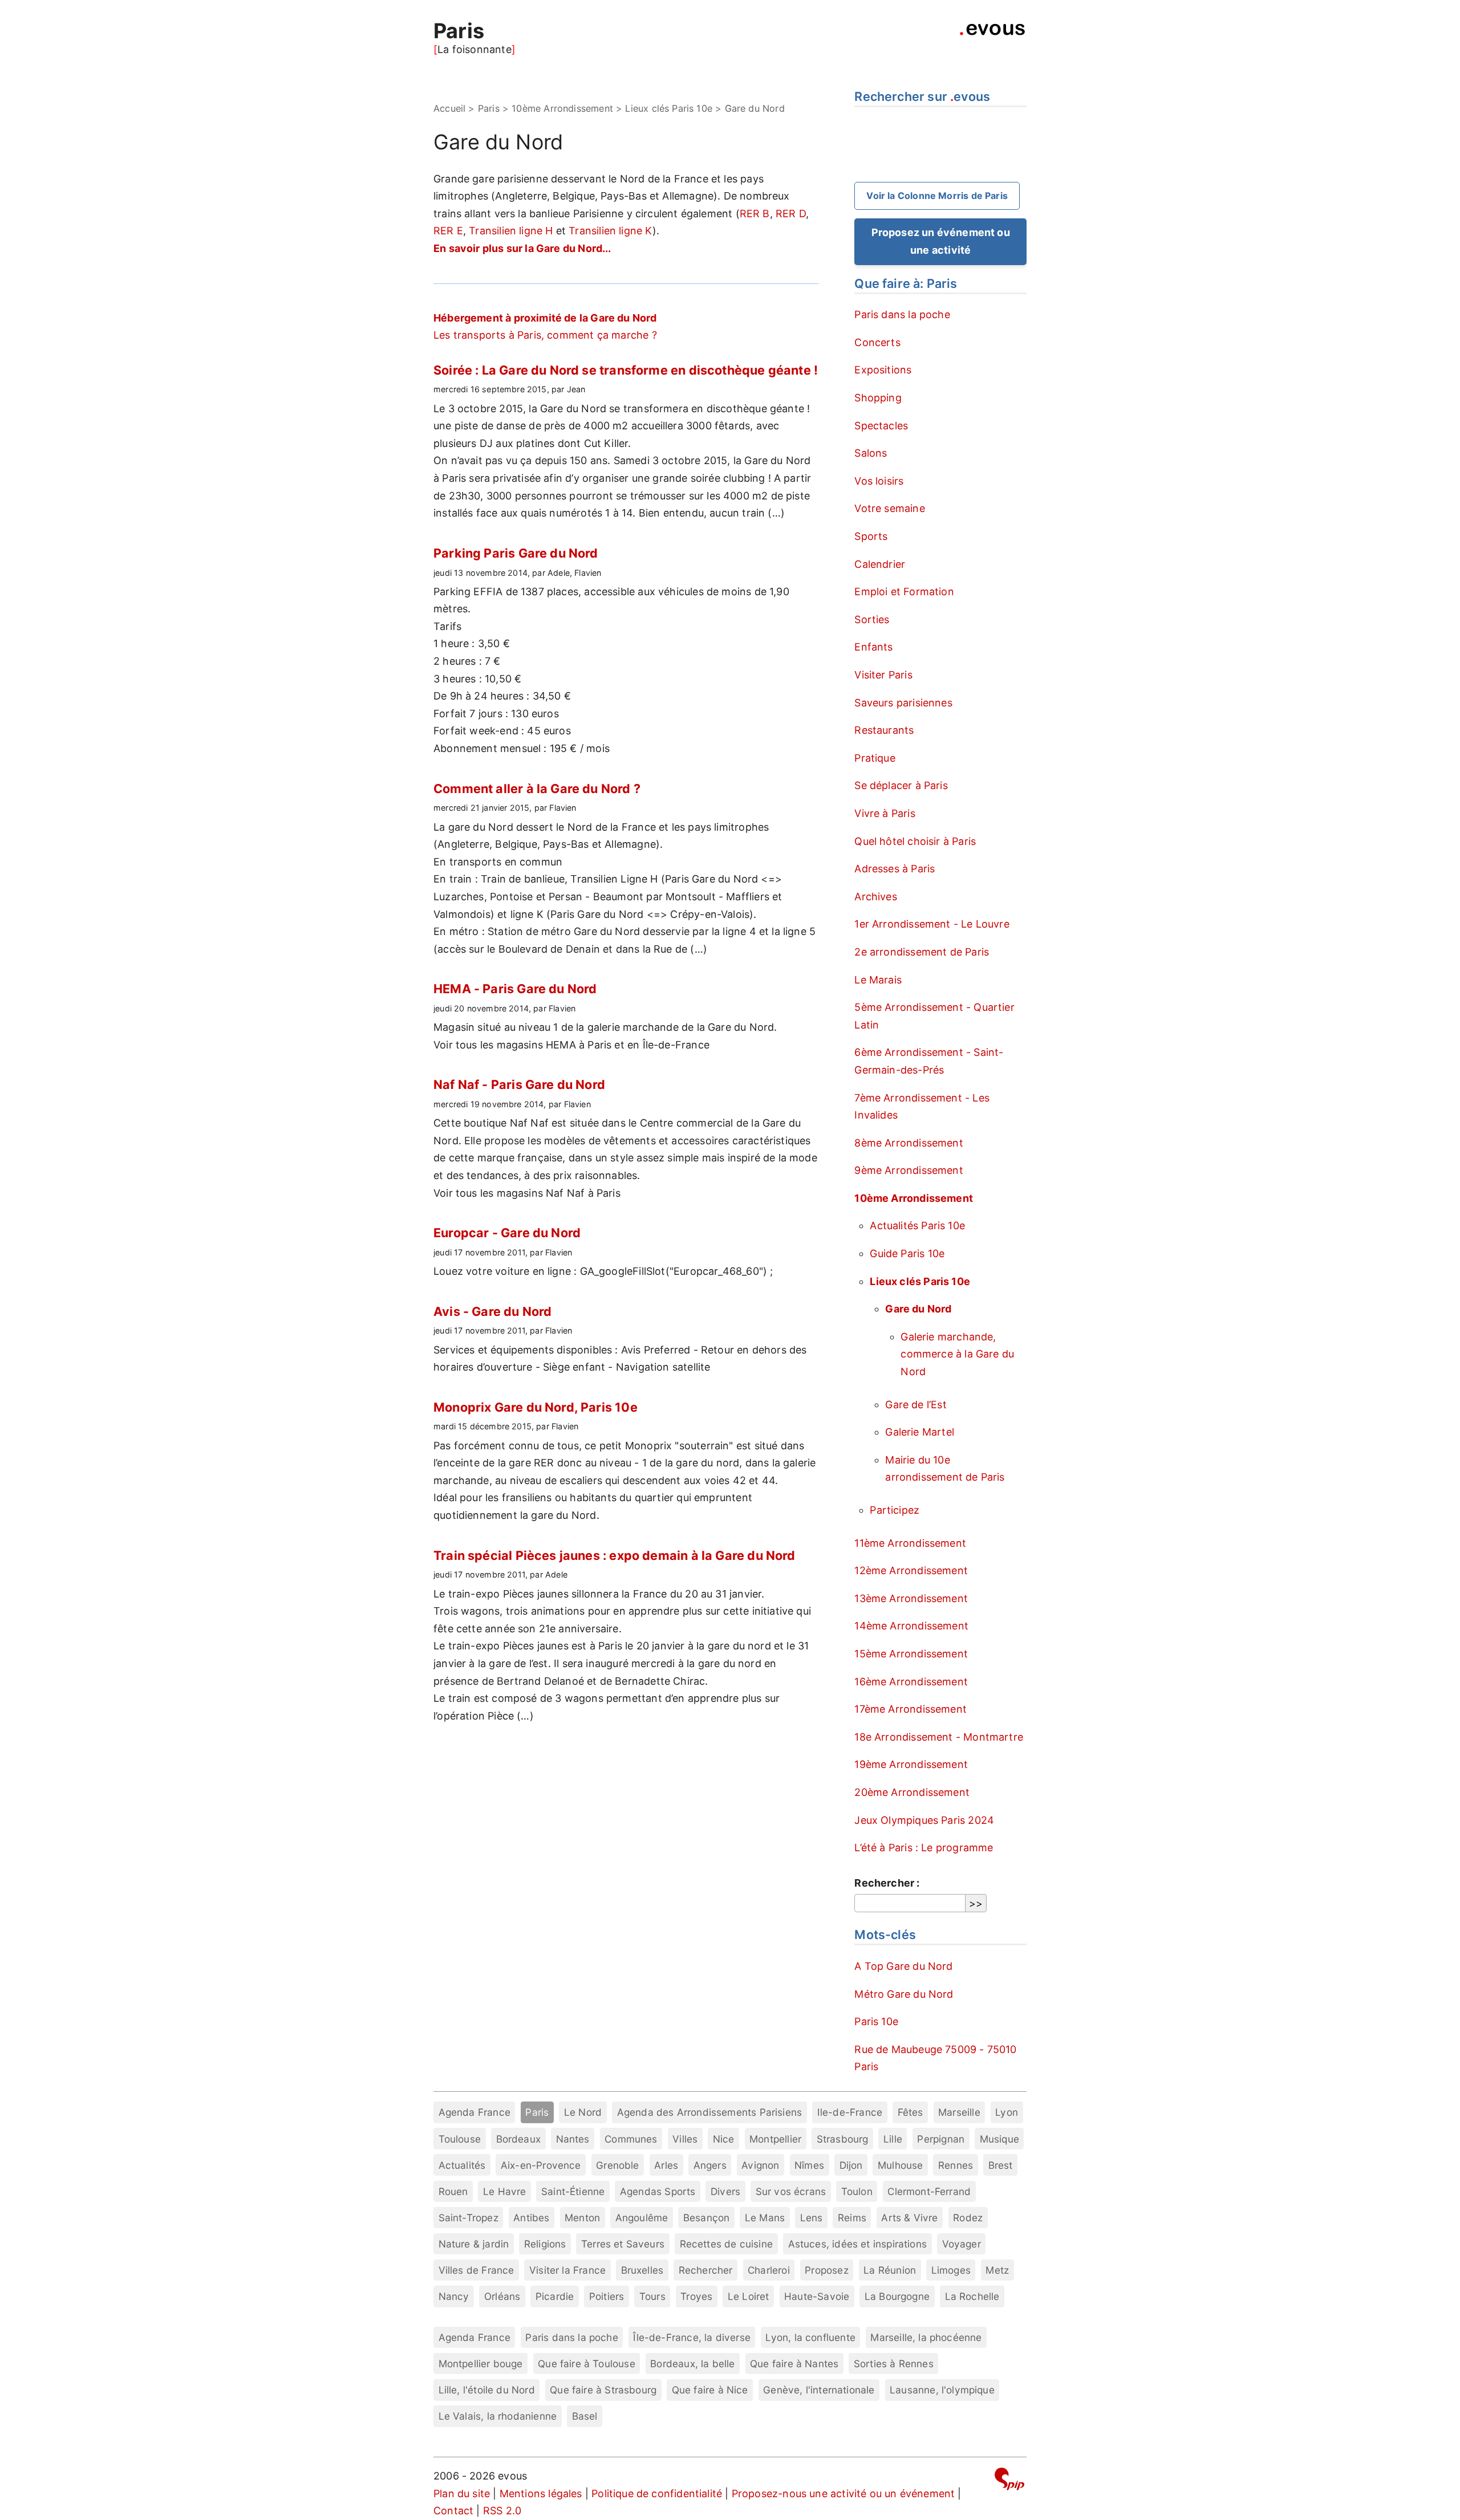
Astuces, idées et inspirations (857, 2244)
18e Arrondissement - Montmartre (939, 1737)
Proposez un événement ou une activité (941, 241)
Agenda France (474, 2112)
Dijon (851, 2165)
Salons (871, 453)
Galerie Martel (920, 1432)
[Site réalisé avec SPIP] (1009, 2481)
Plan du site (462, 2493)
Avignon (760, 2165)
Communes (631, 2139)
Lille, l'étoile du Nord (487, 2390)
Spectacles (881, 426)
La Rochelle (972, 2296)
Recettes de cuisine (726, 2244)
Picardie (555, 2296)
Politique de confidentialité (657, 2493)
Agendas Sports (658, 2191)
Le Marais (878, 980)
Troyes (696, 2296)
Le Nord (583, 2112)
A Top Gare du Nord (903, 1966)
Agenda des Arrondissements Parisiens (709, 2112)
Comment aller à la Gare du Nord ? (537, 788)
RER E (448, 231)
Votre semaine (889, 508)
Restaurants (884, 730)
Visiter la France (567, 2270)
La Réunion (890, 2270)
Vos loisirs (879, 481)
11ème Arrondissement (910, 1543)
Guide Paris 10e (907, 1253)
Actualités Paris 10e (917, 1226)
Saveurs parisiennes (903, 703)
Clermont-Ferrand (929, 2191)
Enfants (873, 647)
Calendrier (880, 564)
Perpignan (941, 2139)
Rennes (956, 2165)
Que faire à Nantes (794, 2363)
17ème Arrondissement (911, 1709)
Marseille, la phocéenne (926, 2337)
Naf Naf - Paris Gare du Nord (519, 1084)
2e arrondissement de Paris (922, 952)
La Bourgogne (897, 2296)
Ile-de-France (850, 2112)
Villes (685, 2139)
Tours (652, 2296)
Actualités (462, 2165)
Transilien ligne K (610, 231)
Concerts (877, 342)
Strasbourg (843, 2139)
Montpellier (775, 2139)
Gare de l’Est (916, 1405)
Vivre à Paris (885, 813)
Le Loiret (749, 2296)
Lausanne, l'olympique (942, 2390)
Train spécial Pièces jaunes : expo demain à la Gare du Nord (615, 1555)
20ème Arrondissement (912, 1792)
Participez (895, 1510)
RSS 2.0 (502, 2511)
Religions (545, 2244)
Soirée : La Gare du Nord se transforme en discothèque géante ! (626, 370)
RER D (791, 214)
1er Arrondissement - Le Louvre (932, 924)
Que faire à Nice (710, 2390)
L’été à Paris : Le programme (924, 1848)
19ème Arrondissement (911, 1764)
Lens (812, 2218)
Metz (997, 2270)
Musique (999, 2139)
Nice (724, 2139)
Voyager (962, 2244)
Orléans (502, 2296)
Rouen (453, 2191)
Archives (875, 897)
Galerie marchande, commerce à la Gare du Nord (957, 1354)
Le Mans (765, 2218)
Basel (585, 2416)
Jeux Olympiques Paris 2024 (924, 1820)
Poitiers (607, 2296)
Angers (710, 2165)
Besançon (706, 2218)
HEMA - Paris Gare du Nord (515, 989)
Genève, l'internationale (819, 2390)
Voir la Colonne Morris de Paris (937, 196)
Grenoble (617, 2165)
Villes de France (476, 2270)
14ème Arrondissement (911, 1626)
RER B (755, 214)
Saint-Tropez (469, 2218)
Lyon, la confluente (810, 2337)
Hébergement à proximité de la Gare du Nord (545, 318)
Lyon (1007, 2112)
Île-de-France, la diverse (692, 2337)
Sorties (872, 619)
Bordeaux (518, 2139)
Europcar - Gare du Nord (507, 1233)
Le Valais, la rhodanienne (498, 2416)
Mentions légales (541, 2493)
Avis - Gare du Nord (492, 1311)
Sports (871, 536)
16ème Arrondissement (911, 1682)
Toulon (857, 2191)
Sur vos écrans (791, 2191)
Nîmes (809, 2165)
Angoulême (642, 2218)
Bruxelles (642, 2270)
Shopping (878, 398)
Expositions (883, 370)
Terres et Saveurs (623, 2244)
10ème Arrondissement (562, 108)
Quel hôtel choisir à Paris (915, 841)
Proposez (826, 2270)
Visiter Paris (883, 675)
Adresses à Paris (895, 869)
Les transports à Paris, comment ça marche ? (545, 335)
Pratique (875, 758)
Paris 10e (876, 2021)
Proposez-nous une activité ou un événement (843, 2493)
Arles (666, 2165)
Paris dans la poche (902, 314)
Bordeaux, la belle (692, 2363)
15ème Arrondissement (911, 1654)
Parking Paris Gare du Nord (516, 553)
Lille (893, 2139)
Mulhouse (900, 2165)
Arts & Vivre (909, 2218)
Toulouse (460, 2139)
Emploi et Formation (904, 592)
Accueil (449, 108)
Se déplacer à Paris (901, 785)
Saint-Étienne (573, 2191)
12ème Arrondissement (911, 1570)
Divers (725, 2191)
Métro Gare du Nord (904, 1994)
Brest (1001, 2165)
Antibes (531, 2218)
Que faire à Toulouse (587, 2363)
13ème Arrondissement (911, 1598)
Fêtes (911, 2112)
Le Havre (504, 2191)
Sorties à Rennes (894, 2363)
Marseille (959, 2112)
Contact (453, 2511)
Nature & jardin (474, 2244)
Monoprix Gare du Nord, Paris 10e (536, 1407)
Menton (582, 2218)
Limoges (951, 2270)
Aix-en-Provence (541, 2165)
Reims (852, 2218)
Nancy (454, 2296)
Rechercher (706, 2270)
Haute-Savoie (817, 2296)
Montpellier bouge (481, 2363)
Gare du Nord (918, 1309)
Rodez (968, 2218)
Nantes (573, 2139)
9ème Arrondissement (909, 1170)
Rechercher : (887, 1883)
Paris (459, 31)
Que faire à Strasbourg (603, 2390)
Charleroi (769, 2270)
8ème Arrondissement (909, 1143)
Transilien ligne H (511, 231)
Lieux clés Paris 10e (669, 108)
